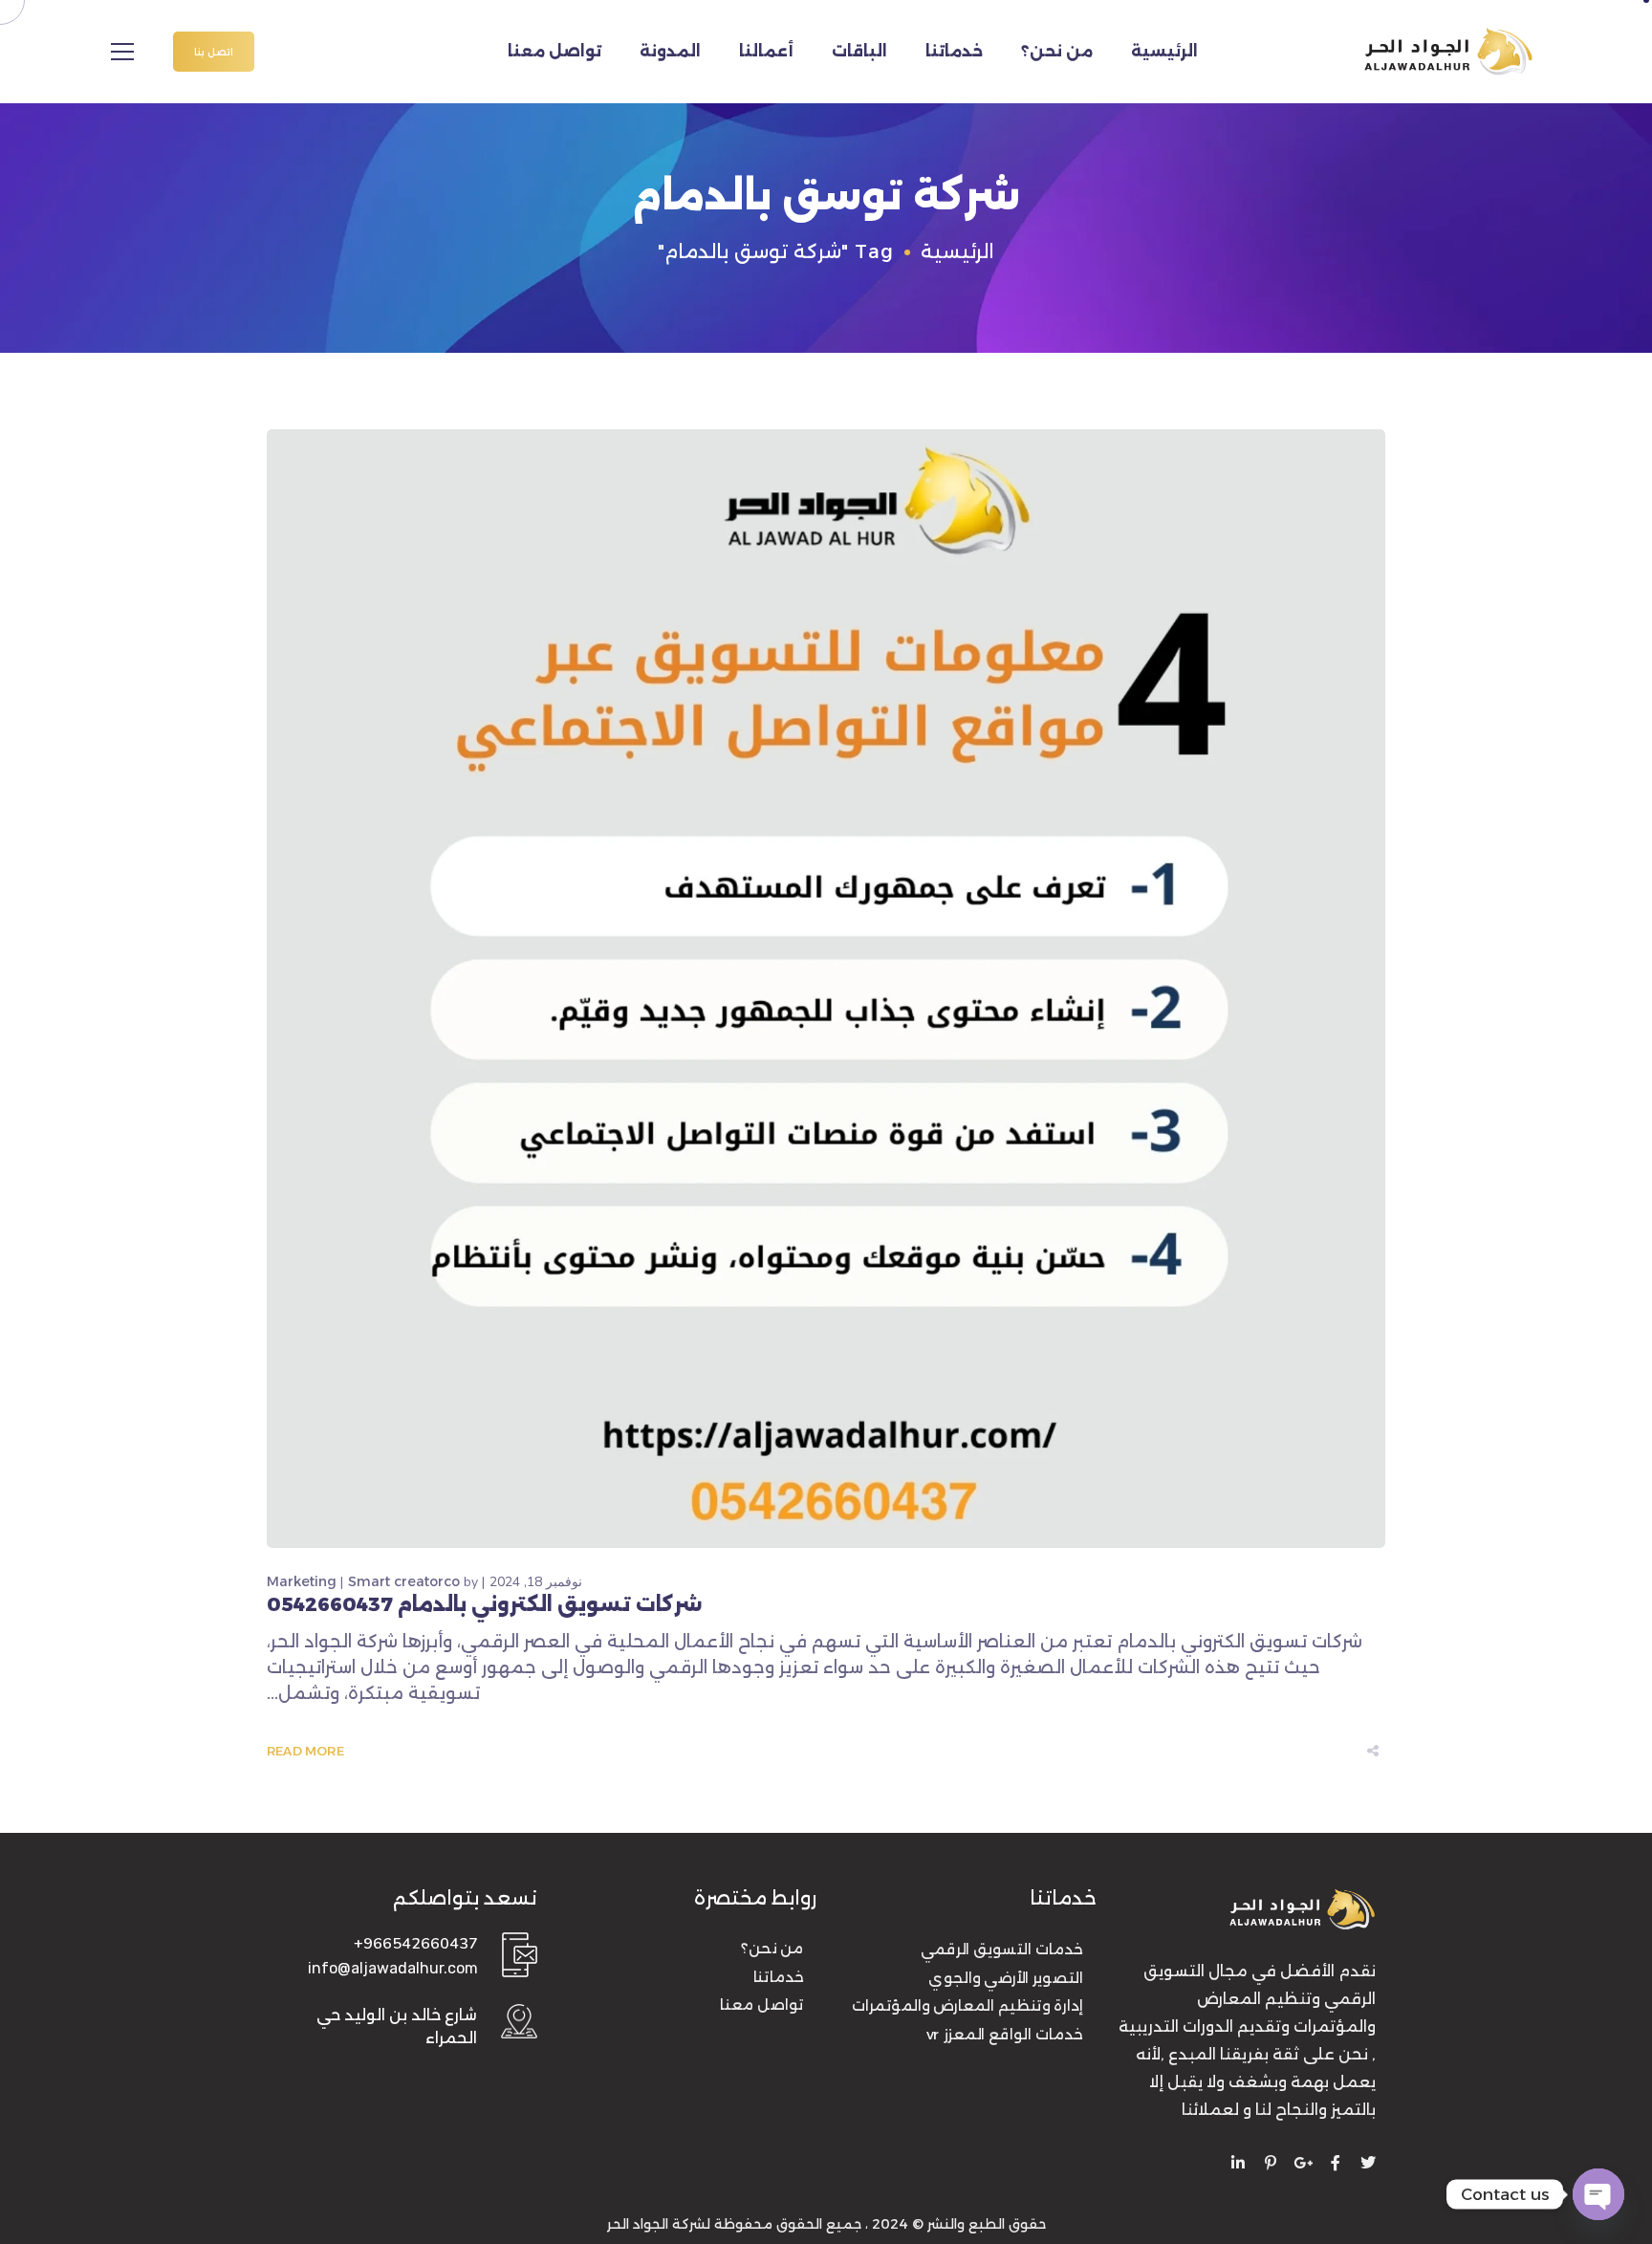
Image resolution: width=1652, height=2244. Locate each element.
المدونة (670, 51)
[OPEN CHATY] (1598, 2194)
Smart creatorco (404, 1581)
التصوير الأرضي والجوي (1006, 1978)
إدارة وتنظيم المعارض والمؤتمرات (967, 2006)
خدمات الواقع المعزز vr (1005, 2035)
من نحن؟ (1057, 51)
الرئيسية (1164, 51)
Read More (305, 1751)
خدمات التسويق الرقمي (1002, 1950)
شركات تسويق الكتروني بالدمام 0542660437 (485, 1604)
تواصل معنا (554, 51)
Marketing (302, 1581)
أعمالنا (766, 51)
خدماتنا (954, 51)
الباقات (859, 51)
